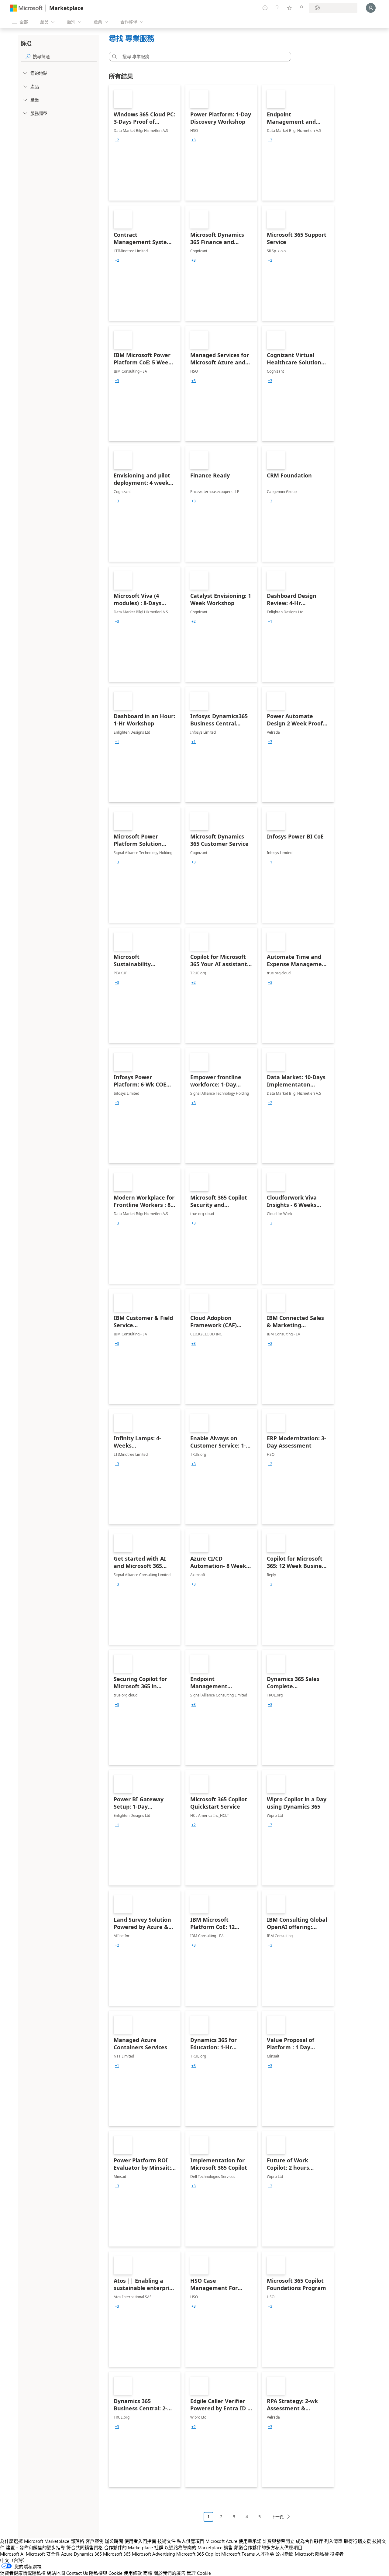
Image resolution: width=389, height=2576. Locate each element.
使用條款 (133, 2573)
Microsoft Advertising (153, 2554)
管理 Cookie (199, 2573)
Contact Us (77, 2573)
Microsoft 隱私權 (312, 2554)
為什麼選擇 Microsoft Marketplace (35, 2541)
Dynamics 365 (88, 2554)
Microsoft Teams (238, 2554)
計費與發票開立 (279, 2541)
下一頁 (277, 2517)
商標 (148, 2573)
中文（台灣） (14, 2560)
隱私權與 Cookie (106, 2573)
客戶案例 (95, 2541)
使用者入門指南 (140, 2541)
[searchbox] (65, 56)
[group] (117, 140)
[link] (145, 143)
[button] (113, 57)
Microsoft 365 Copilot (198, 2554)
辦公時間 (114, 2541)
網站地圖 (56, 2573)
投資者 (337, 2554)
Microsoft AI (12, 2554)
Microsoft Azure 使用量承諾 (233, 2541)
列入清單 (333, 2541)
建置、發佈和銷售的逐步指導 (35, 2547)
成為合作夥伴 (309, 2541)
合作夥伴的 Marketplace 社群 (134, 2547)
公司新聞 (284, 2554)
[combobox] (202, 57)
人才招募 (265, 2554)
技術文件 (167, 2541)
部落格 (77, 2541)
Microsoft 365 (117, 2554)
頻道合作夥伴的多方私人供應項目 (268, 2547)
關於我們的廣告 (169, 2573)
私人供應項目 (191, 2541)
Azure (67, 2554)
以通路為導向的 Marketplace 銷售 (199, 2547)
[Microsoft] (26, 8)
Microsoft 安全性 (43, 2554)
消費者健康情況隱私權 (23, 2573)
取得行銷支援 (357, 2541)
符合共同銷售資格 (84, 2547)
